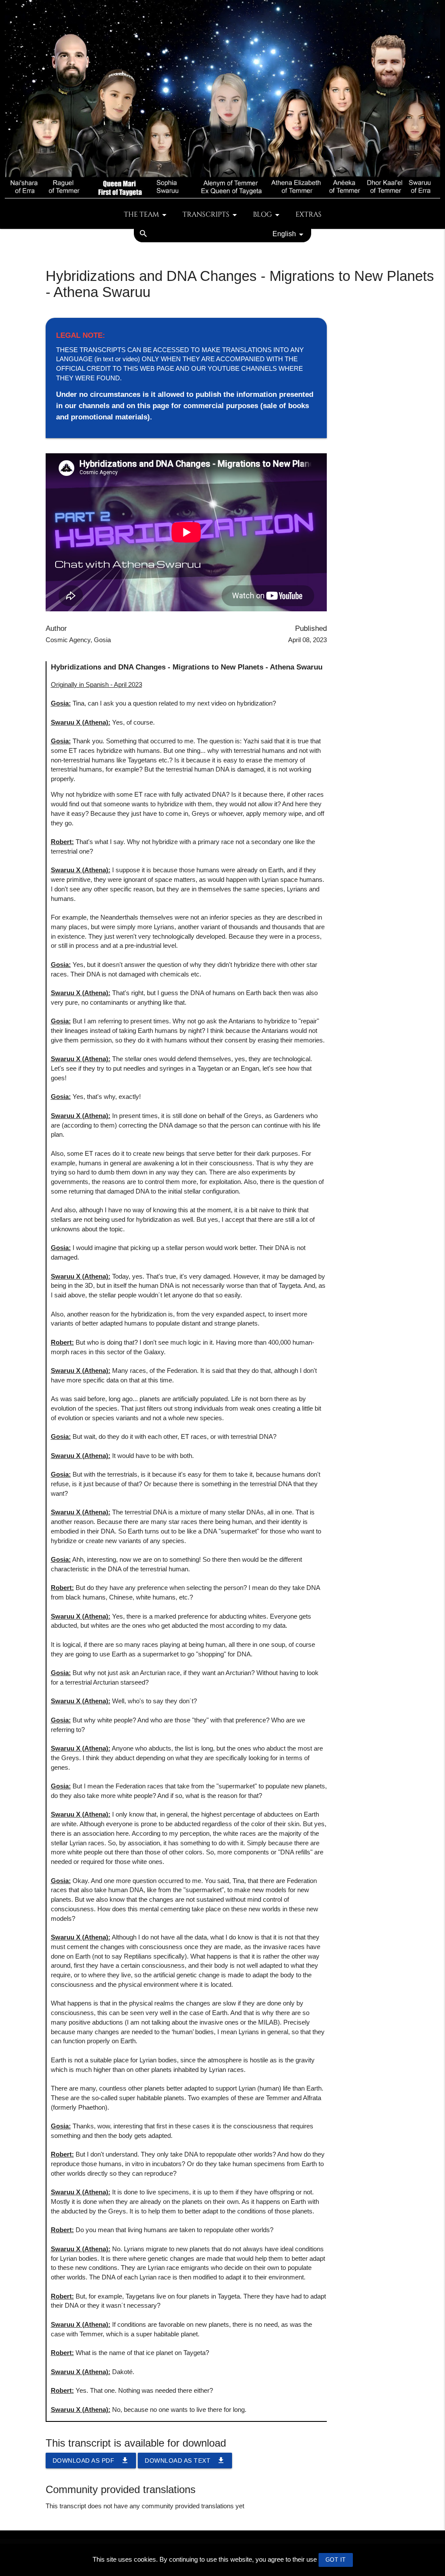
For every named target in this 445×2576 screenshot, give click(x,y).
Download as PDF (91, 2460)
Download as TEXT (185, 2460)
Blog (262, 215)
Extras (309, 215)
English (284, 234)
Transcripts (206, 215)
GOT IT (336, 2560)
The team (141, 215)
